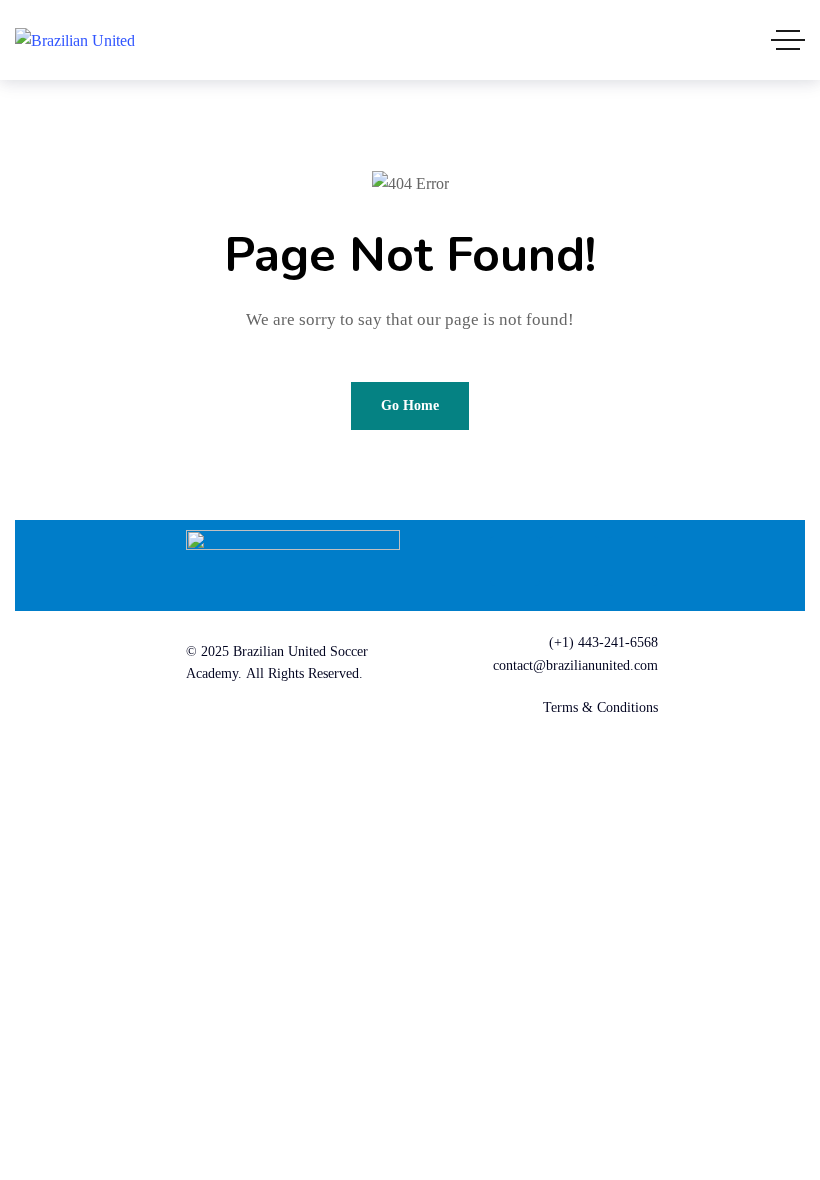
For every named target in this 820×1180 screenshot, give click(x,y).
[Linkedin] (574, 561)
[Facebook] (515, 561)
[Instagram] (633, 561)
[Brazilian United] (75, 39)
